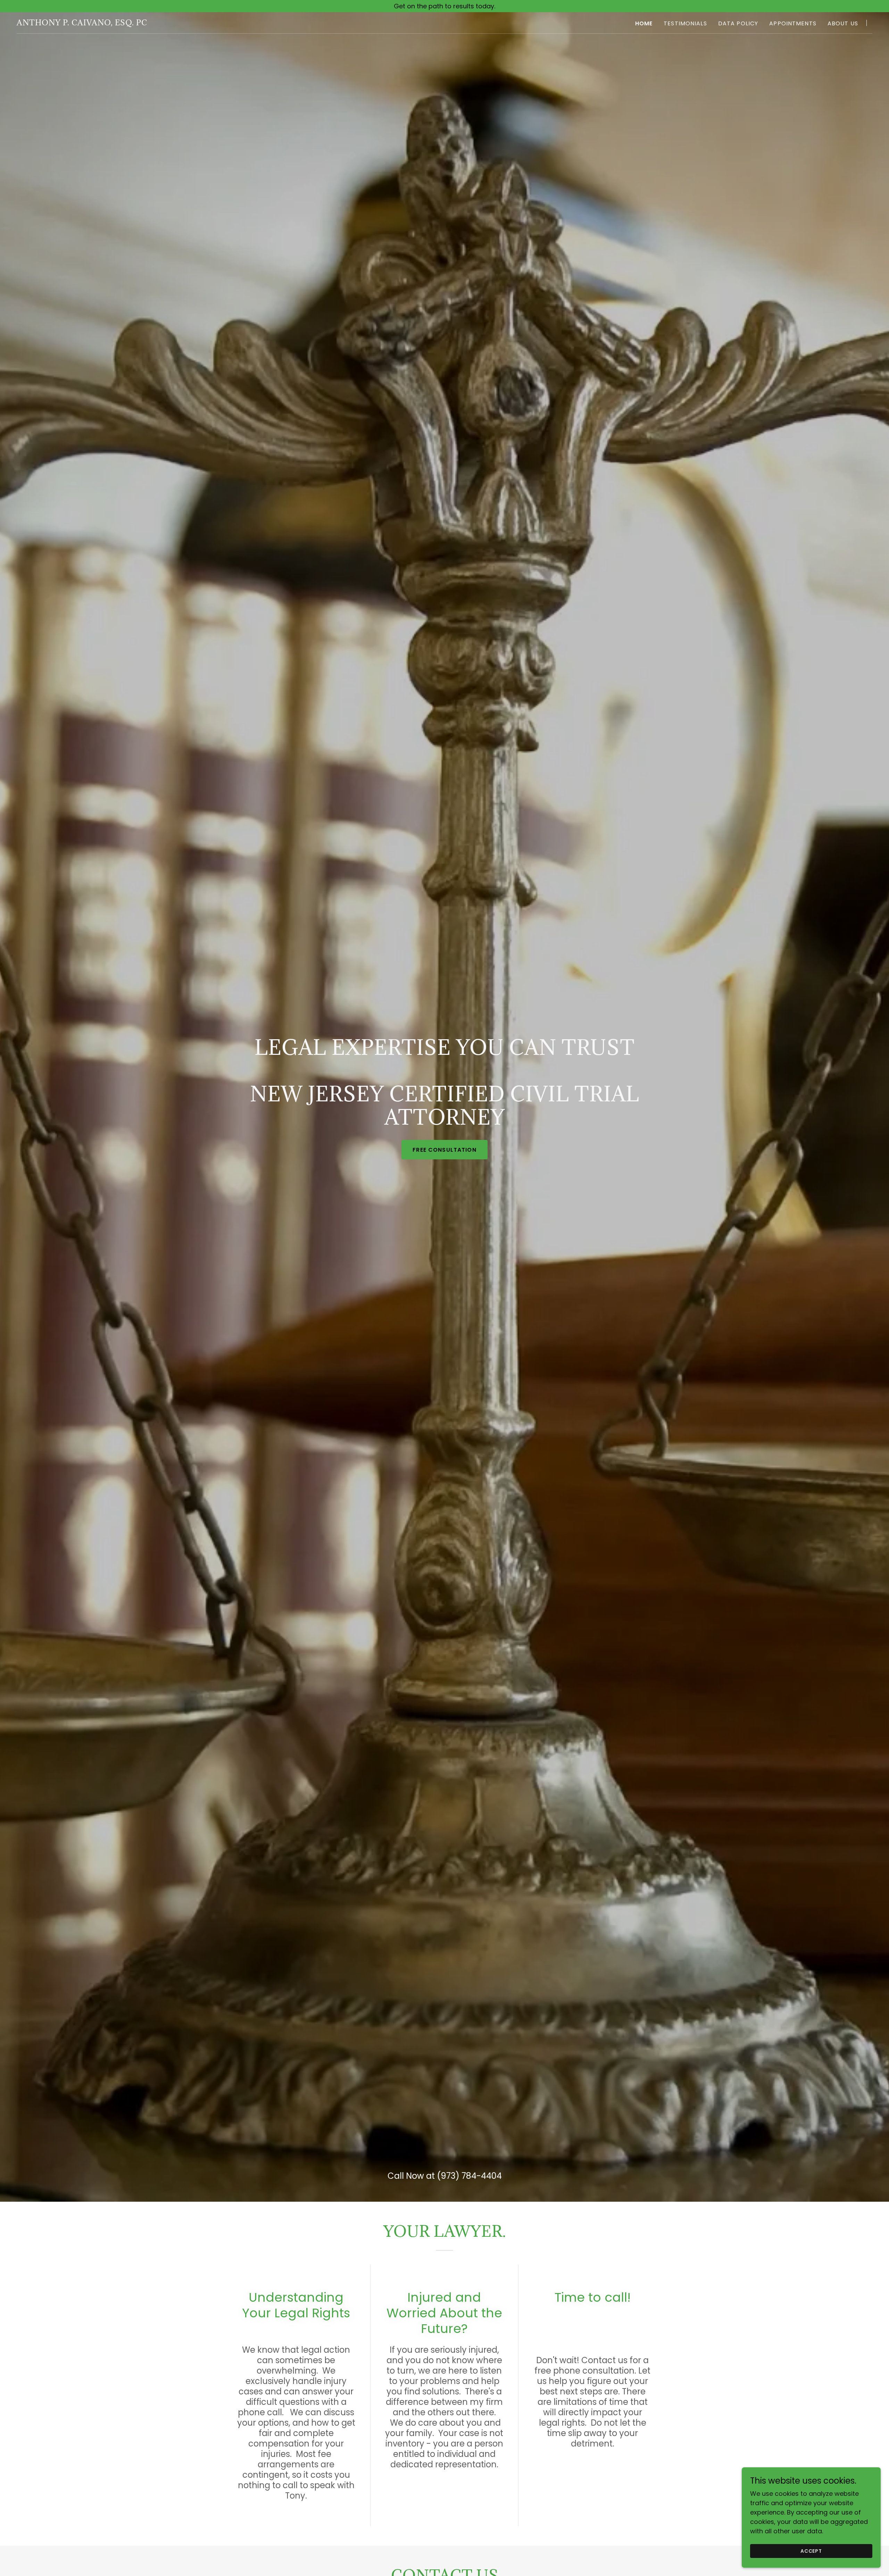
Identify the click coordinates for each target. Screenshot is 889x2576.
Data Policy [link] (738, 23)
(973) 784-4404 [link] (469, 2176)
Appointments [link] (793, 23)
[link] (82, 23)
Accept (811, 2551)
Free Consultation (444, 1150)
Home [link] (644, 23)
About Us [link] (843, 23)
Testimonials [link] (685, 23)
